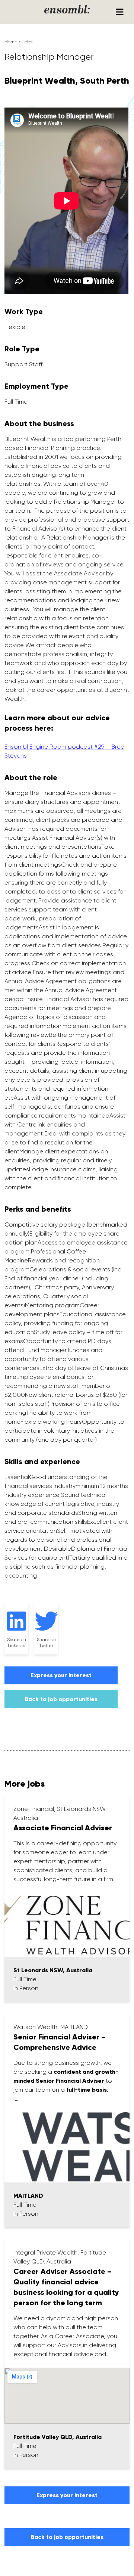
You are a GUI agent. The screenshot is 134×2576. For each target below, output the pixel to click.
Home (11, 42)
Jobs (27, 42)
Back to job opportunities (61, 1699)
